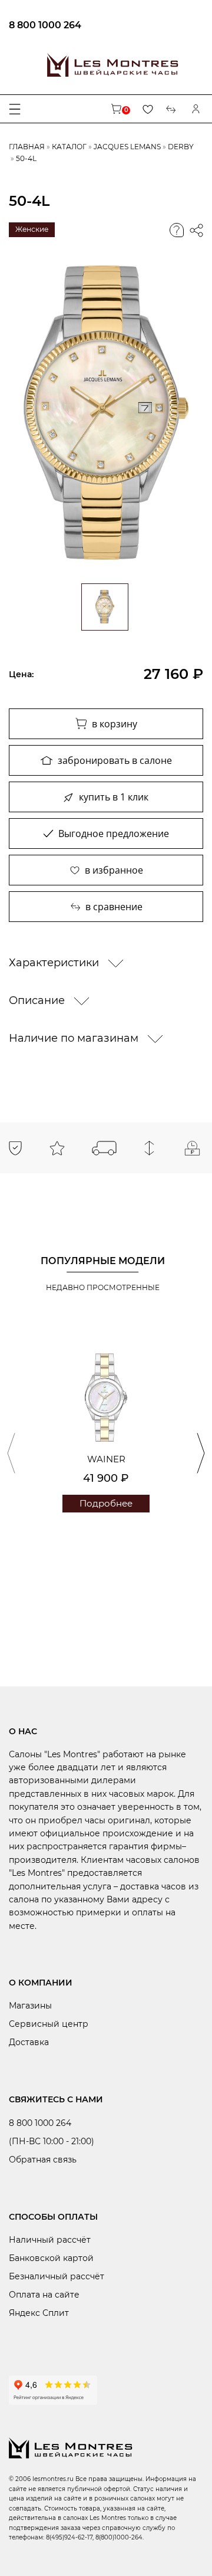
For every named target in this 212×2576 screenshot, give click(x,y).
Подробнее (106, 1503)
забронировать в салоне (115, 760)
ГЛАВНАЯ (27, 147)
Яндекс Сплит (39, 2313)
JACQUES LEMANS (127, 147)
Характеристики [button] (55, 963)
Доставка (29, 2042)
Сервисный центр (49, 2024)
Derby (181, 147)
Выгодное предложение (114, 833)
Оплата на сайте (44, 2295)
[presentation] (11, 1453)
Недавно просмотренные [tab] (103, 1287)
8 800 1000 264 (45, 25)
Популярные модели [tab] (103, 1261)
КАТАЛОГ (69, 147)
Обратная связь (43, 2160)
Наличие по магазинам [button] (75, 1038)
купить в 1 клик (114, 797)
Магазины (30, 2006)
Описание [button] (38, 1000)
